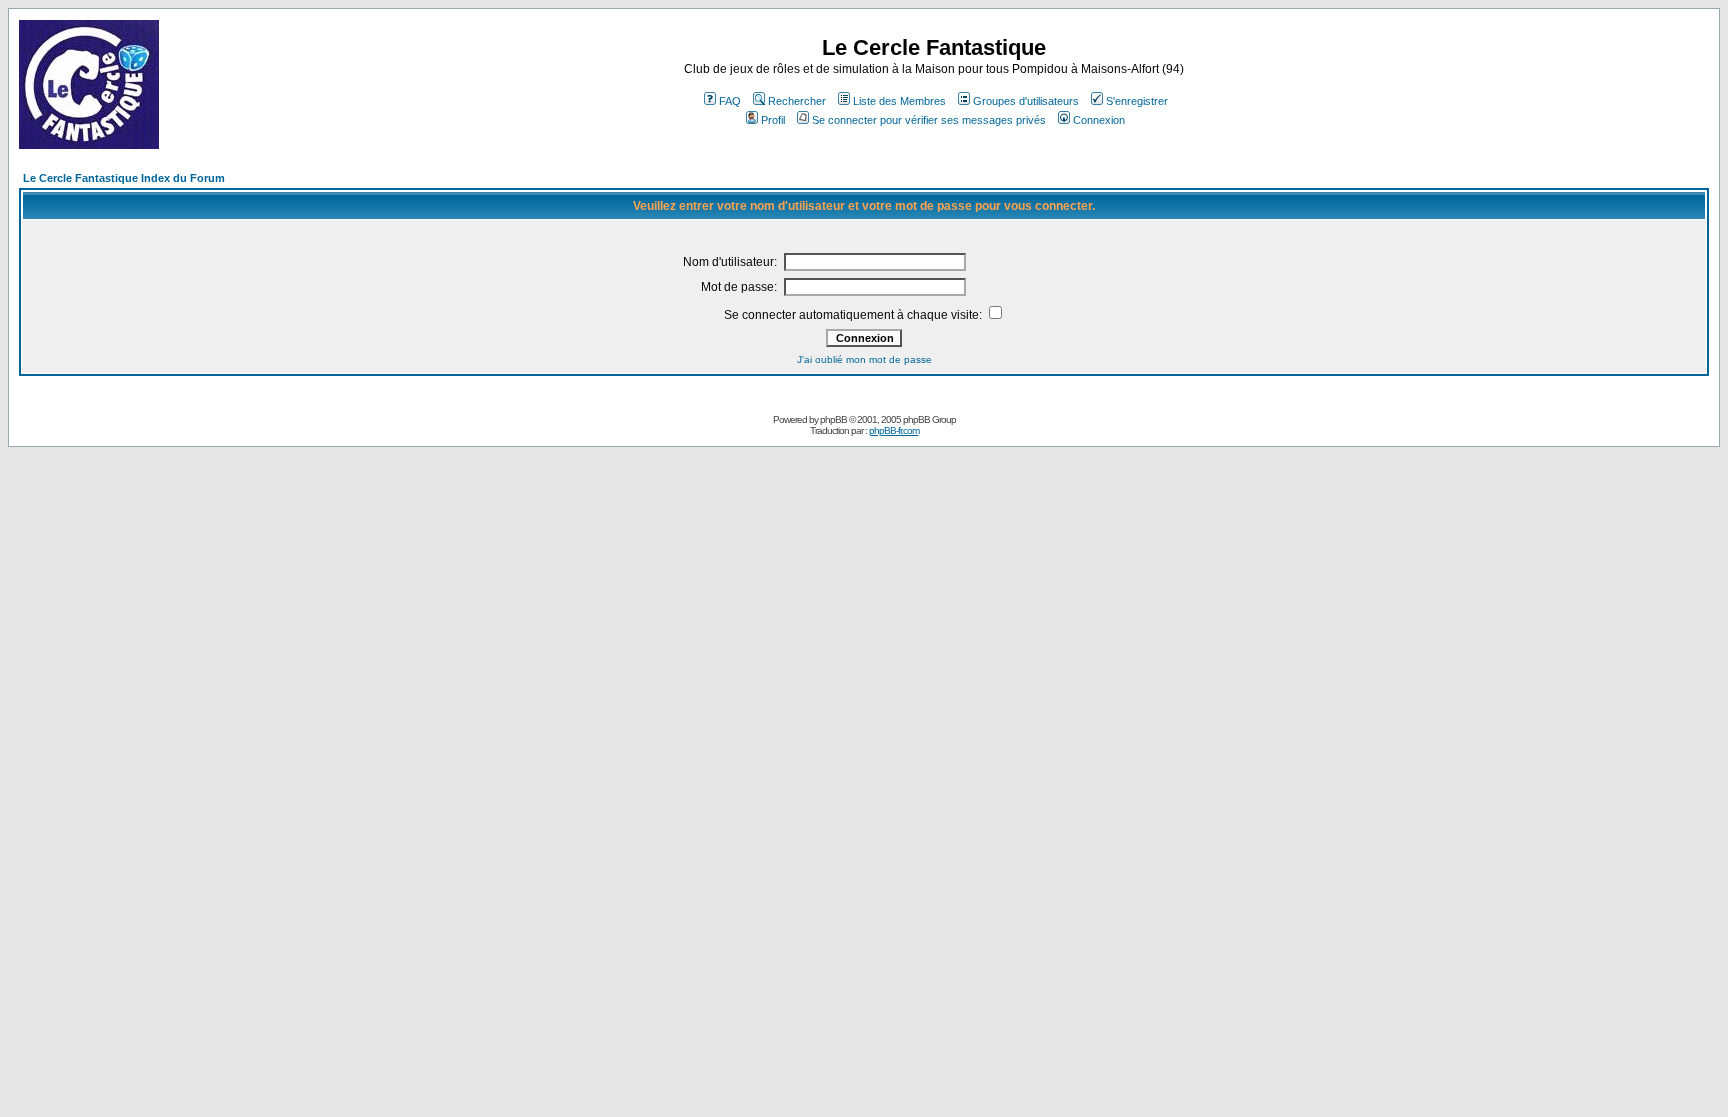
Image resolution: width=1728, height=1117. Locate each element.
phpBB (833, 419)
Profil (773, 120)
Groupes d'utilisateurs (1026, 101)
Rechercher (797, 101)
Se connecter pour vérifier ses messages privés (929, 120)
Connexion (1099, 120)
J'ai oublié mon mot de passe (864, 359)
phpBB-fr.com (894, 430)
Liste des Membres (899, 101)
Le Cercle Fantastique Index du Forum (124, 178)
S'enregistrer (1137, 101)
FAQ (730, 101)
